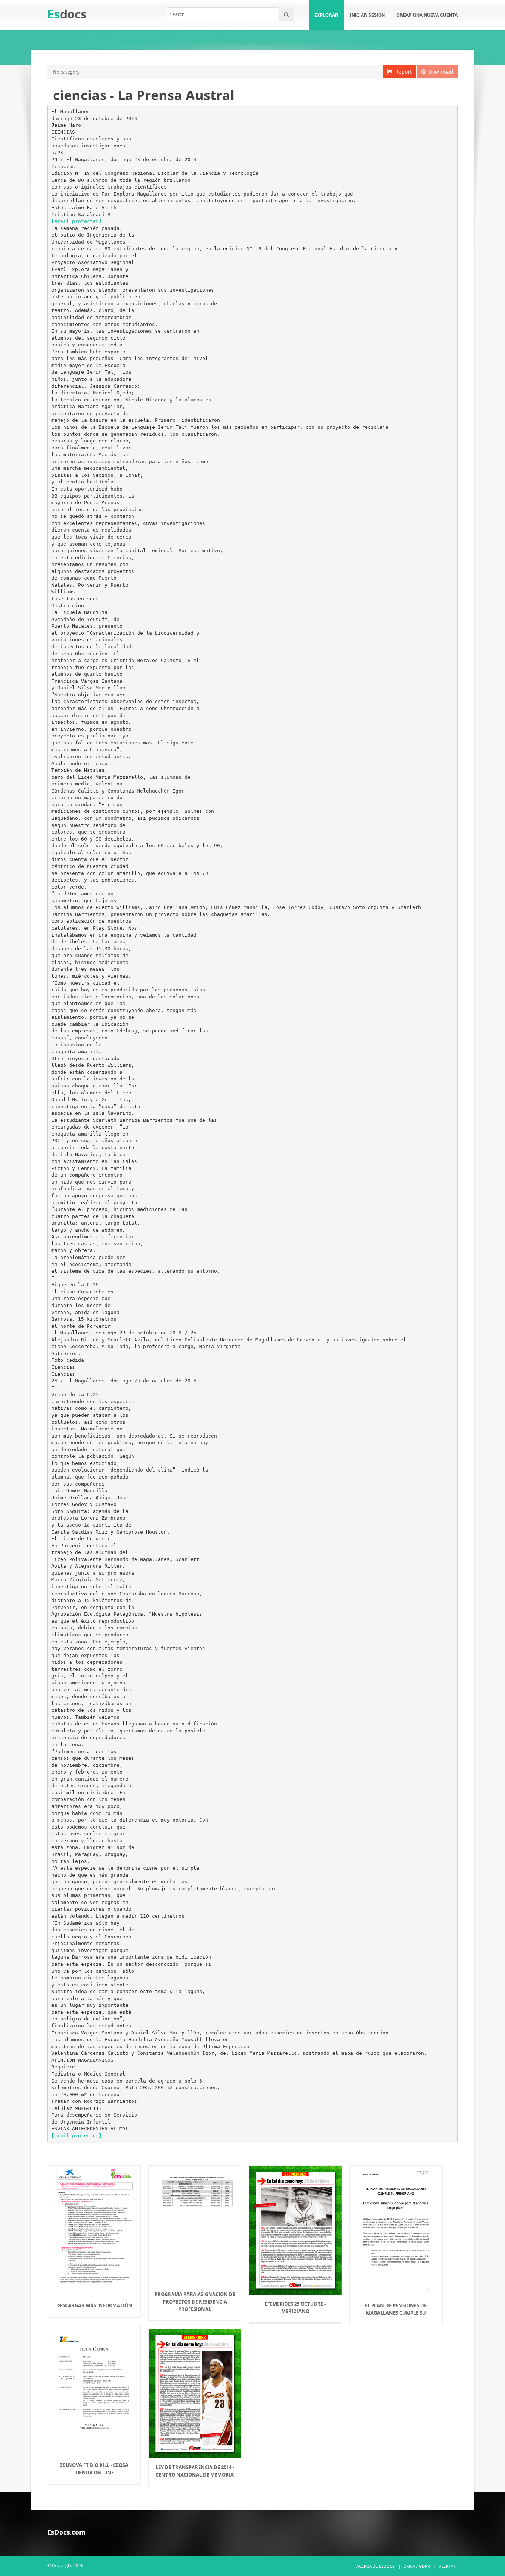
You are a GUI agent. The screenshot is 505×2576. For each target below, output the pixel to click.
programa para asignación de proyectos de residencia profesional (195, 2302)
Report (402, 72)
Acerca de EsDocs (375, 2566)
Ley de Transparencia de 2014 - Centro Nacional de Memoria (195, 2471)
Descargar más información (94, 2305)
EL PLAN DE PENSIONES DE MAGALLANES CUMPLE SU (396, 2309)
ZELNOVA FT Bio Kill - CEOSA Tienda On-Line (94, 2469)
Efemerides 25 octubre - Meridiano (295, 2308)
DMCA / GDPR (417, 2566)
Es (67, 14)
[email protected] (77, 221)
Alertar (447, 2566)
